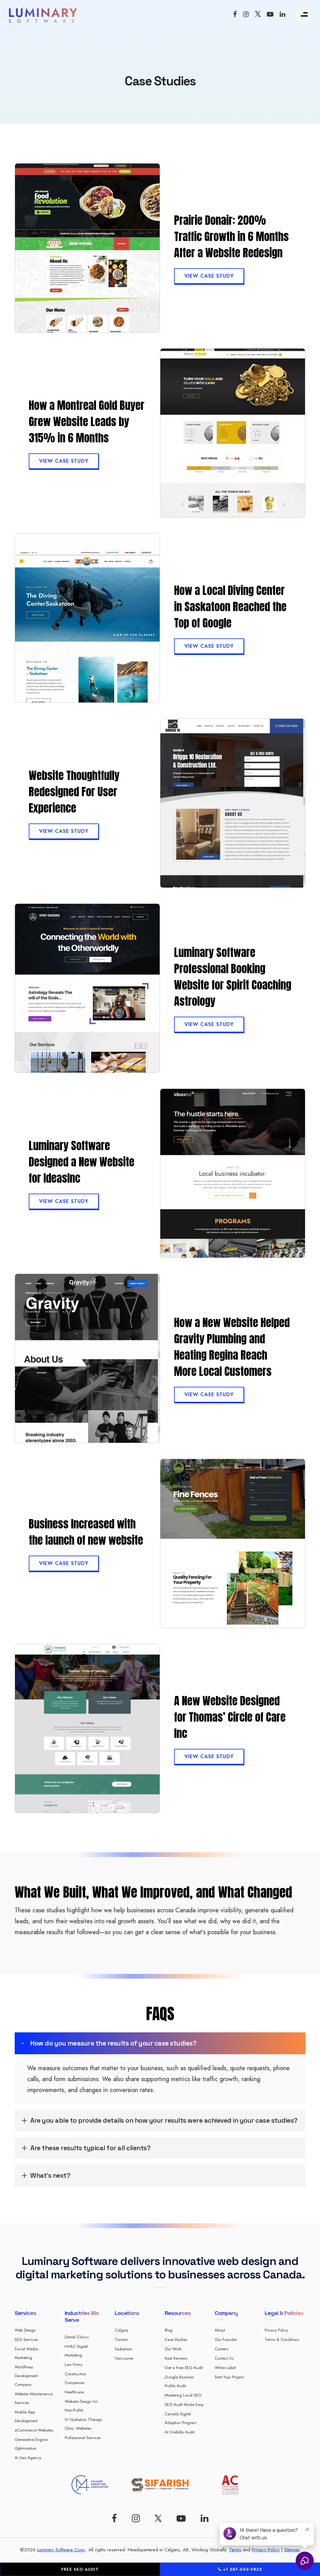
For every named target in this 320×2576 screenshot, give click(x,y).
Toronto (121, 2340)
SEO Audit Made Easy (184, 2405)
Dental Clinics (77, 2337)
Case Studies (176, 2340)
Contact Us (224, 2358)
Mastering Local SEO (183, 2395)
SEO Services (26, 2340)
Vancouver (124, 2358)
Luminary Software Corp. (61, 2550)
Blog (169, 2330)
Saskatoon (123, 2349)
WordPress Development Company (26, 2376)
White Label (225, 2368)
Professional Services (83, 2438)
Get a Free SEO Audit (184, 2368)
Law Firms (73, 2365)
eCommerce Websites (34, 2430)
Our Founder (226, 2340)
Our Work (173, 2349)
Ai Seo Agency (28, 2458)
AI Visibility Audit (180, 2432)
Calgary (122, 2330)
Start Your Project (229, 2377)
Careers (221, 2349)
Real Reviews (176, 2358)
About (220, 2330)
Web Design (25, 2330)
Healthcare (74, 2392)
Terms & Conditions (282, 2340)
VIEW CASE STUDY (209, 276)
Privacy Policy (276, 2330)
